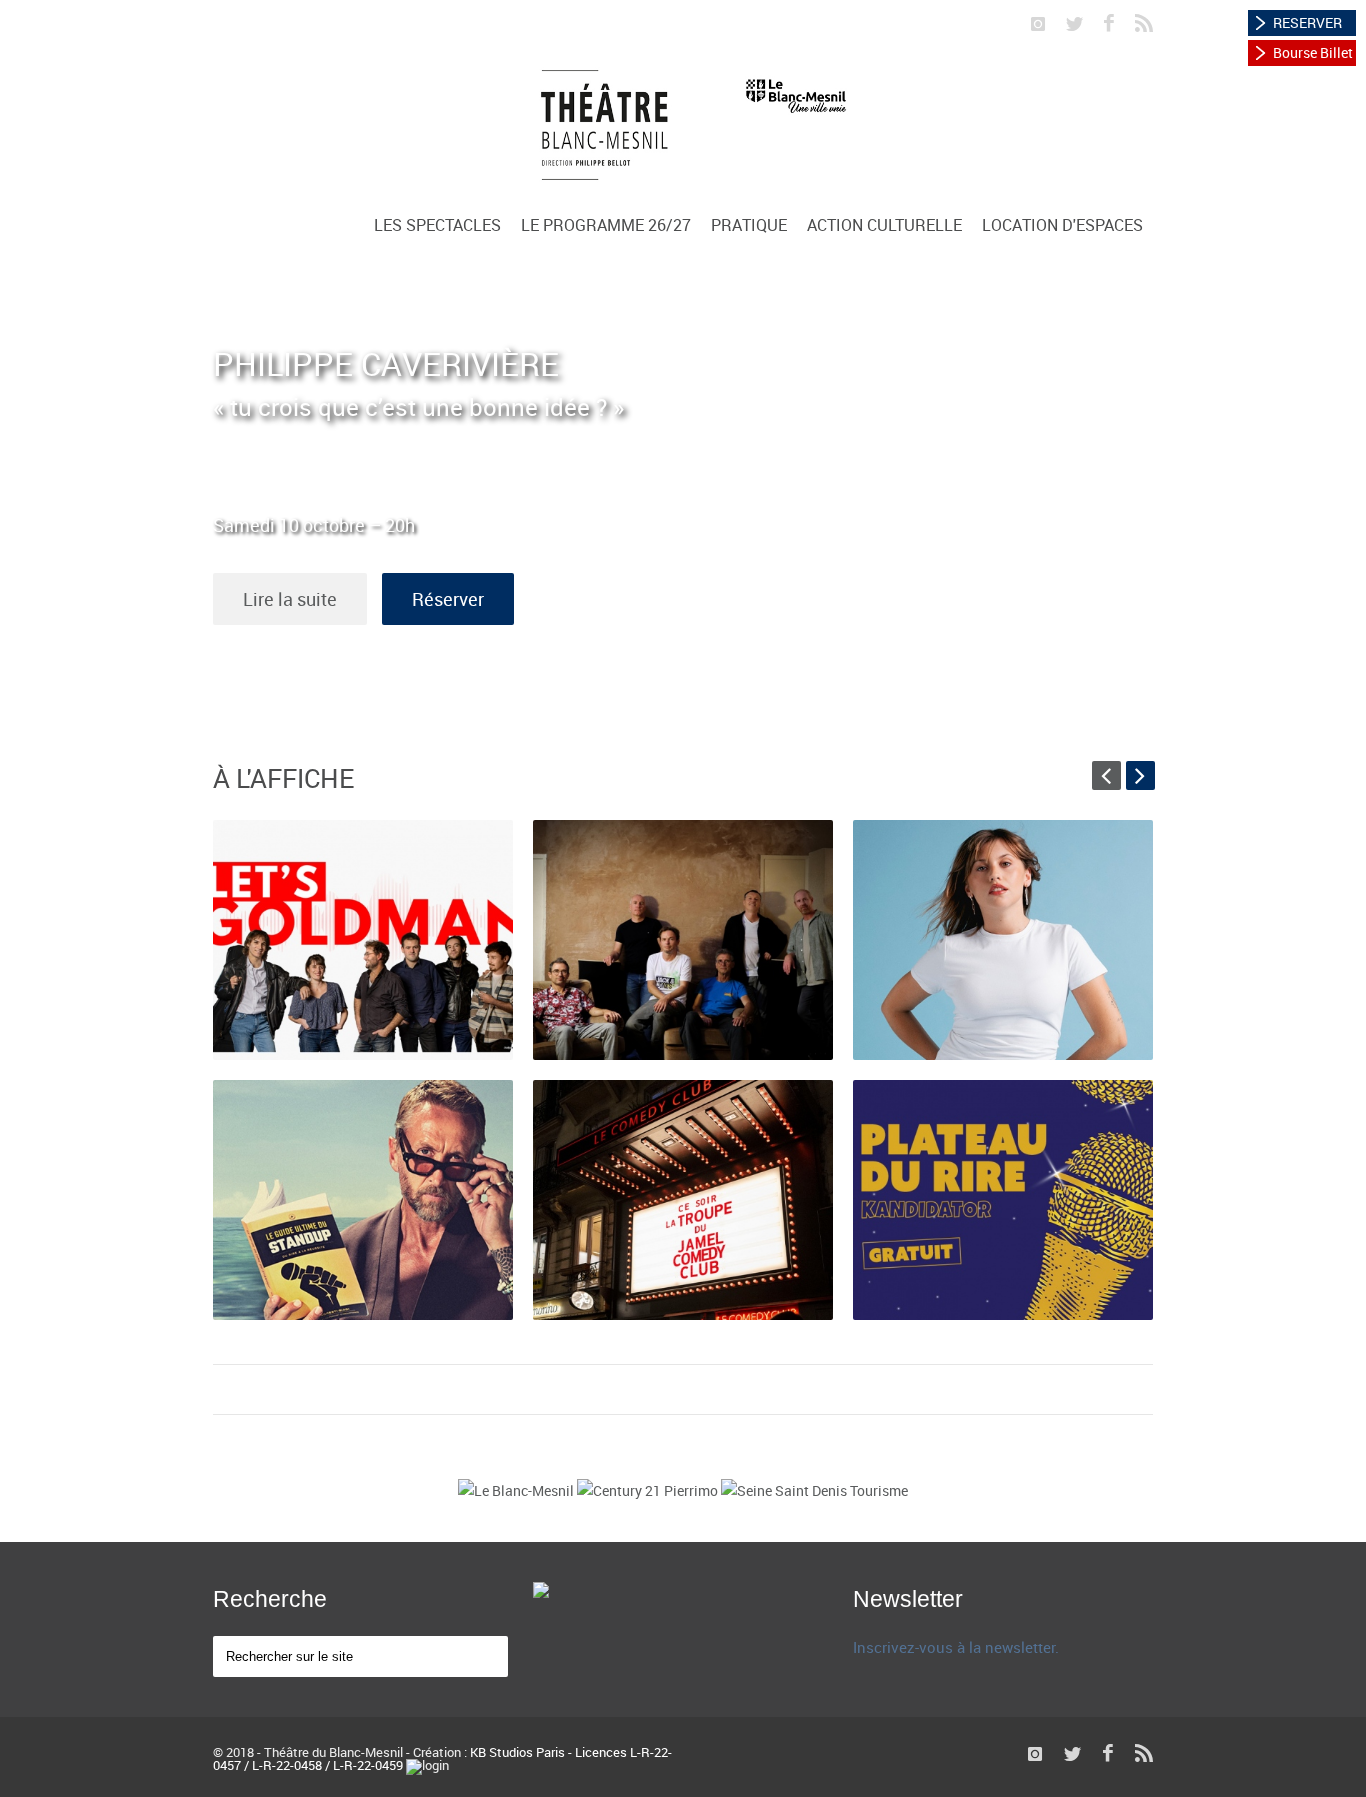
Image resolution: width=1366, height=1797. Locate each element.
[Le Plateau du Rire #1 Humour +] (1003, 1200)
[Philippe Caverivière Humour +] (363, 1200)
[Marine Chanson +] (1003, 940)
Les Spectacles (437, 225)
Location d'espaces (1062, 225)
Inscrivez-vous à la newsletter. (956, 1647)
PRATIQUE (749, 225)
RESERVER (1307, 22)
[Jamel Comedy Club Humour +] (683, 1200)
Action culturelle (884, 225)
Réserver (448, 599)
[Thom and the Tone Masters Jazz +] (683, 940)
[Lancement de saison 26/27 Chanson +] (363, 940)
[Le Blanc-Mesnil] (517, 1490)
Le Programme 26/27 (606, 225)
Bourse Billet (1313, 52)
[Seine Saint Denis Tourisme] (814, 1490)
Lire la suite (290, 599)
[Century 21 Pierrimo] (649, 1490)
